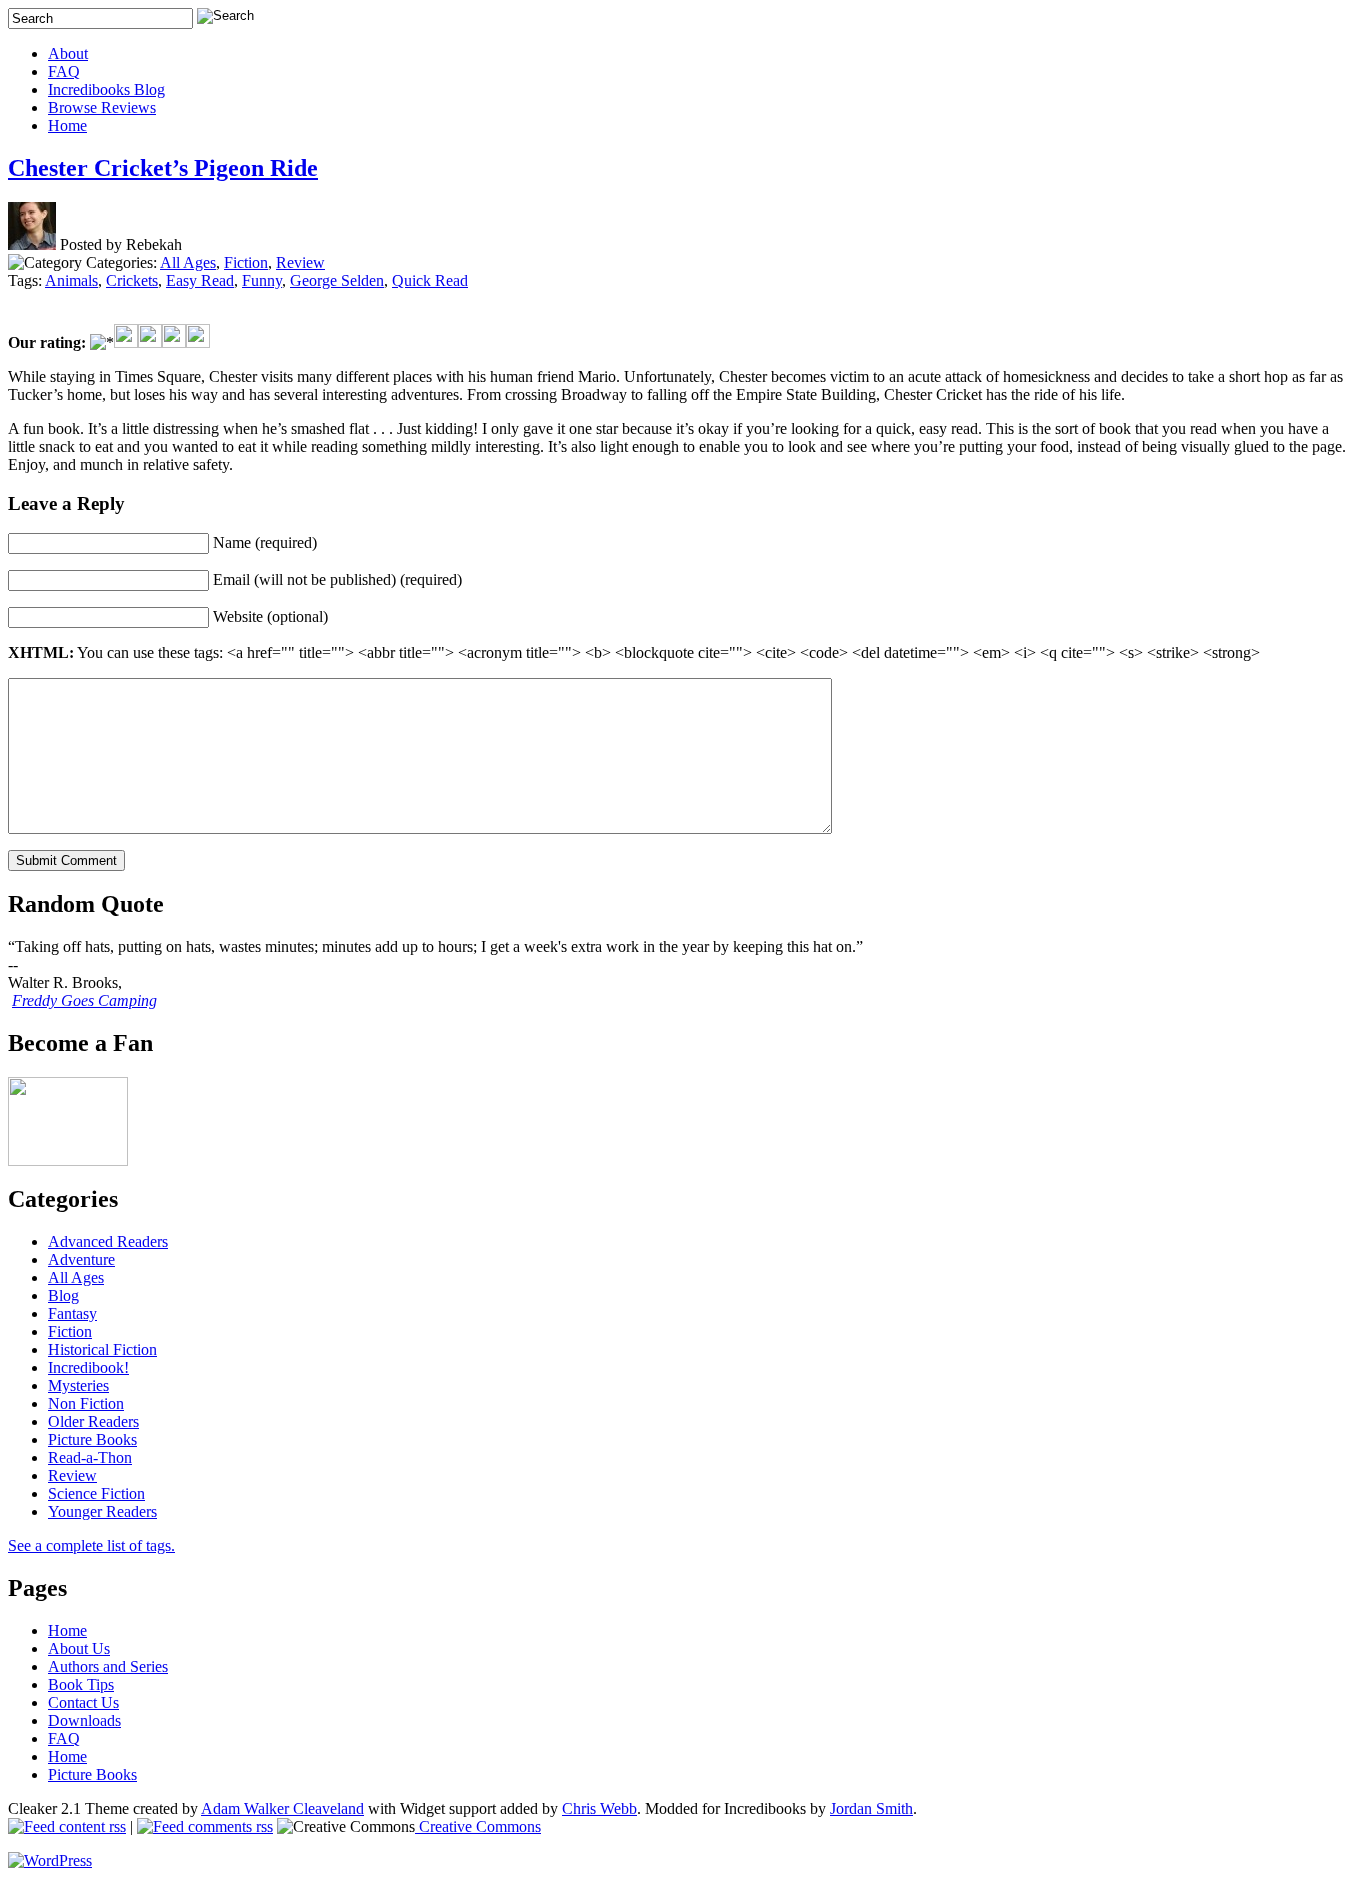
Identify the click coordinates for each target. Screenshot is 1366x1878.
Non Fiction (86, 1403)
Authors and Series (108, 1666)
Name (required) (265, 542)
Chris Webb (599, 1808)
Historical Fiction (102, 1349)
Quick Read (430, 280)
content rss (90, 1826)
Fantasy (72, 1313)
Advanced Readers (108, 1241)
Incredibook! (88, 1367)
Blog (63, 1295)
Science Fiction (96, 1493)
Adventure (81, 1259)
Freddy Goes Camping (84, 1000)
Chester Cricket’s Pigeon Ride (163, 168)
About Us (79, 1648)
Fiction (246, 262)
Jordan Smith (871, 1808)
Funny (262, 280)
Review (300, 262)
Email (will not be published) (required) (337, 579)
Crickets (132, 280)
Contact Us (83, 1702)
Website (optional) (270, 616)
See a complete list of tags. (91, 1545)
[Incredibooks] (68, 1160)
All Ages (188, 262)
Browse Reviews (102, 107)
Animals (71, 280)
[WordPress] (50, 1860)
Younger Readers (102, 1511)
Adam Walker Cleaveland (282, 1808)
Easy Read (200, 280)
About (68, 53)
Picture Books (92, 1439)
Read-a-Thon (90, 1457)
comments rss (228, 1826)
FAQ (64, 71)
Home (67, 125)
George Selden (337, 280)
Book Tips (81, 1684)
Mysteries (78, 1385)
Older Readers (93, 1421)
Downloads (84, 1720)
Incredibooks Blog (106, 89)
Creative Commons (478, 1826)
